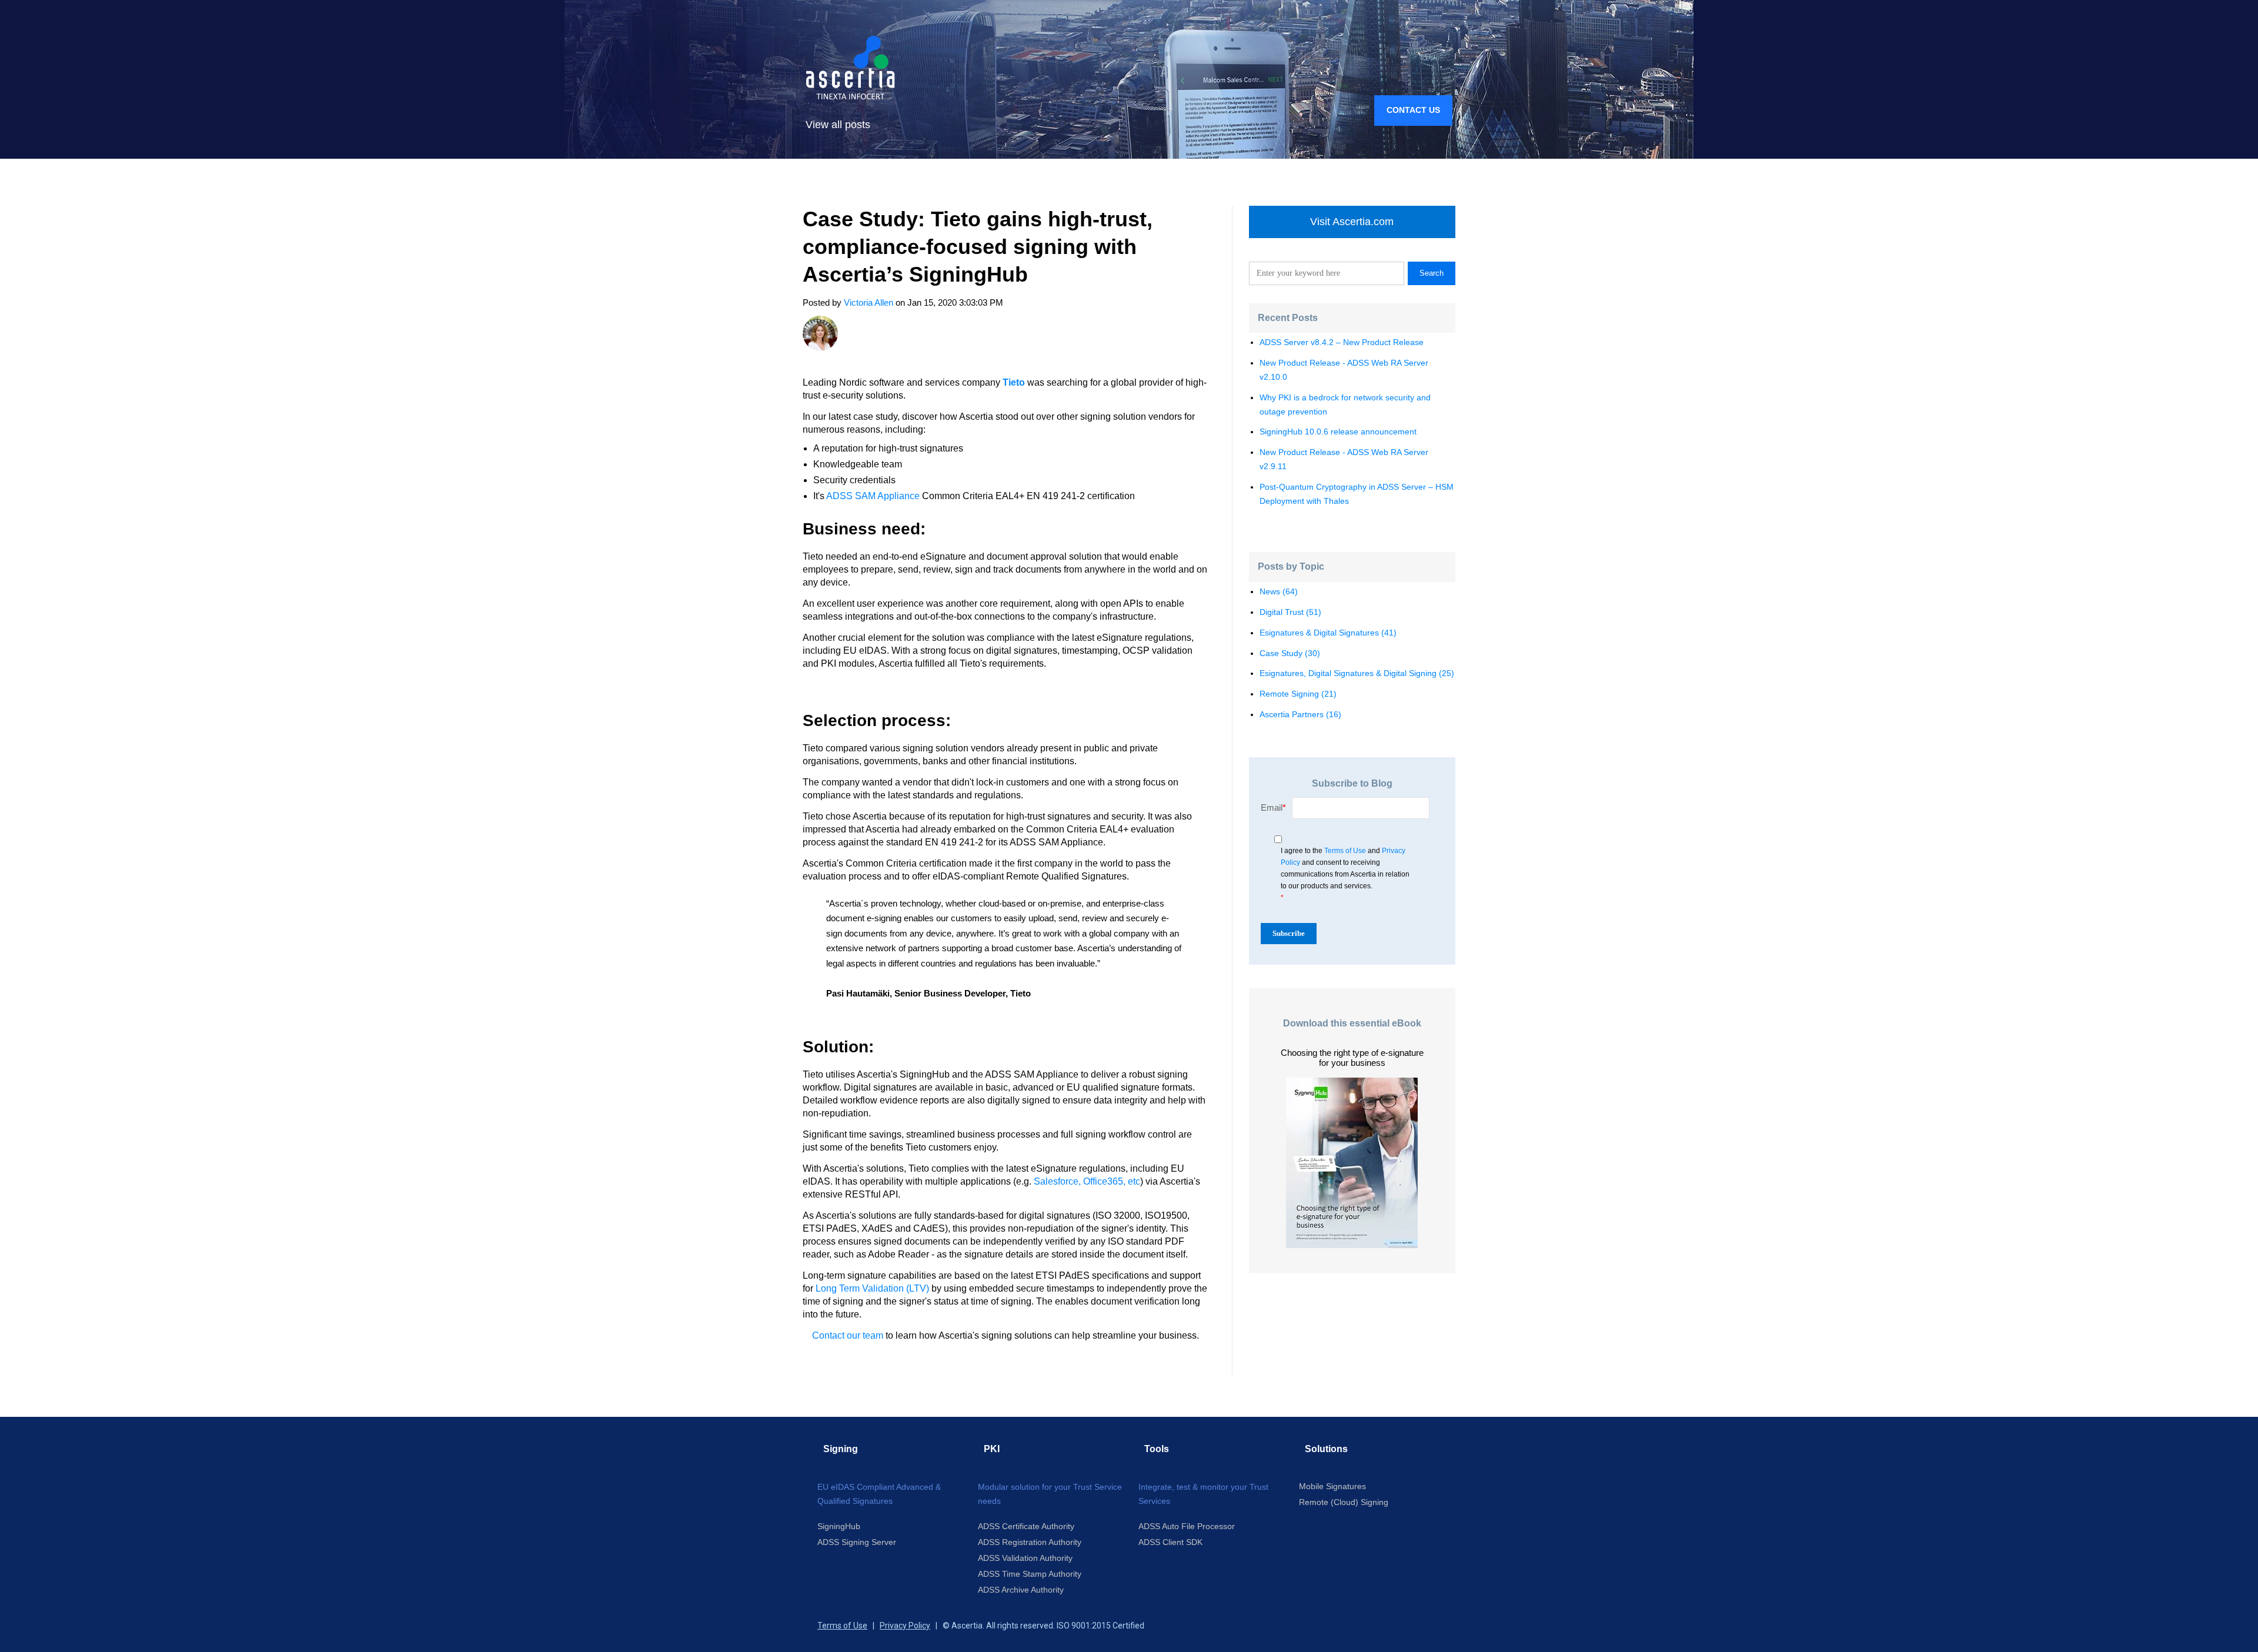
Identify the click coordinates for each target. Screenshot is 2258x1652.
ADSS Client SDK (1170, 1542)
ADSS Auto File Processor (1187, 1526)
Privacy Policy (905, 1626)
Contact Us (1413, 110)
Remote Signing (1298, 694)
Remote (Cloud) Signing (1344, 1502)
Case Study (1290, 653)
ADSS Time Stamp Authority (1030, 1574)
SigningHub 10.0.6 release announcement (1338, 432)
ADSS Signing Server (857, 1542)
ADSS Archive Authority (1021, 1590)
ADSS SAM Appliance (873, 496)
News (1279, 591)
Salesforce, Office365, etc (1087, 1181)
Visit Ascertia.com (1352, 222)
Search (1432, 273)
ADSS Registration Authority (1030, 1542)
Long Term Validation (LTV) (872, 1288)
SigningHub (839, 1526)
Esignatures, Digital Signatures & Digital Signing (1357, 673)
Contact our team (848, 1335)
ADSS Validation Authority (1025, 1558)
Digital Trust (1290, 612)
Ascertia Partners (1300, 714)
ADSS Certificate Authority (1026, 1526)
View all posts (838, 125)
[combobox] (1327, 273)
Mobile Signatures (1332, 1486)
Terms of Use (1345, 851)
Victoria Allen (869, 302)
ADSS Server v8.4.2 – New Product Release (1342, 342)
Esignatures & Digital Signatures (1328, 633)
